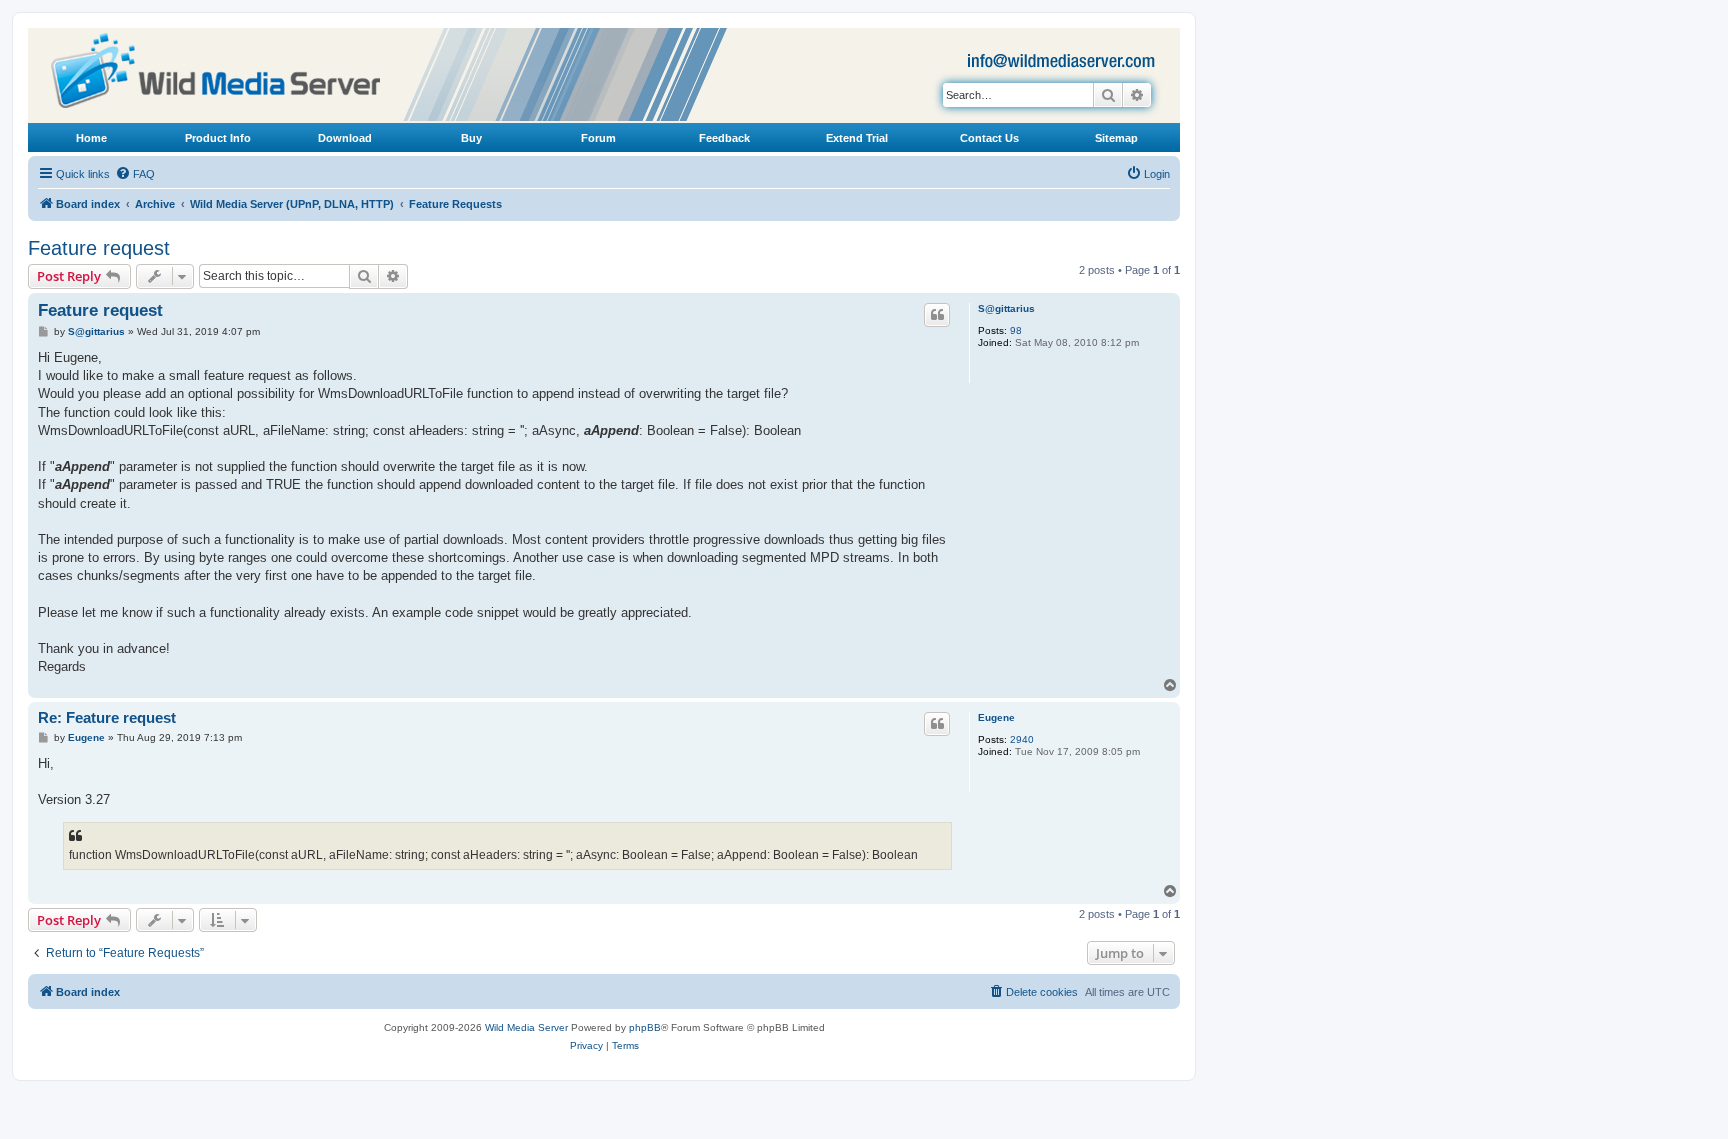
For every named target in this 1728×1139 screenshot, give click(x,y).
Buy (471, 138)
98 (1016, 330)
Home (91, 138)
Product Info (218, 138)
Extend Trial (857, 138)
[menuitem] (135, 174)
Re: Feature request (107, 717)
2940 (1022, 739)
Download (345, 138)
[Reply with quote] (937, 315)
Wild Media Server (526, 1027)
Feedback (724, 138)
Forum (598, 138)
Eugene (996, 717)
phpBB (645, 1027)
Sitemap (1116, 138)
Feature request (99, 248)
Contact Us (989, 138)
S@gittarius (1006, 308)
